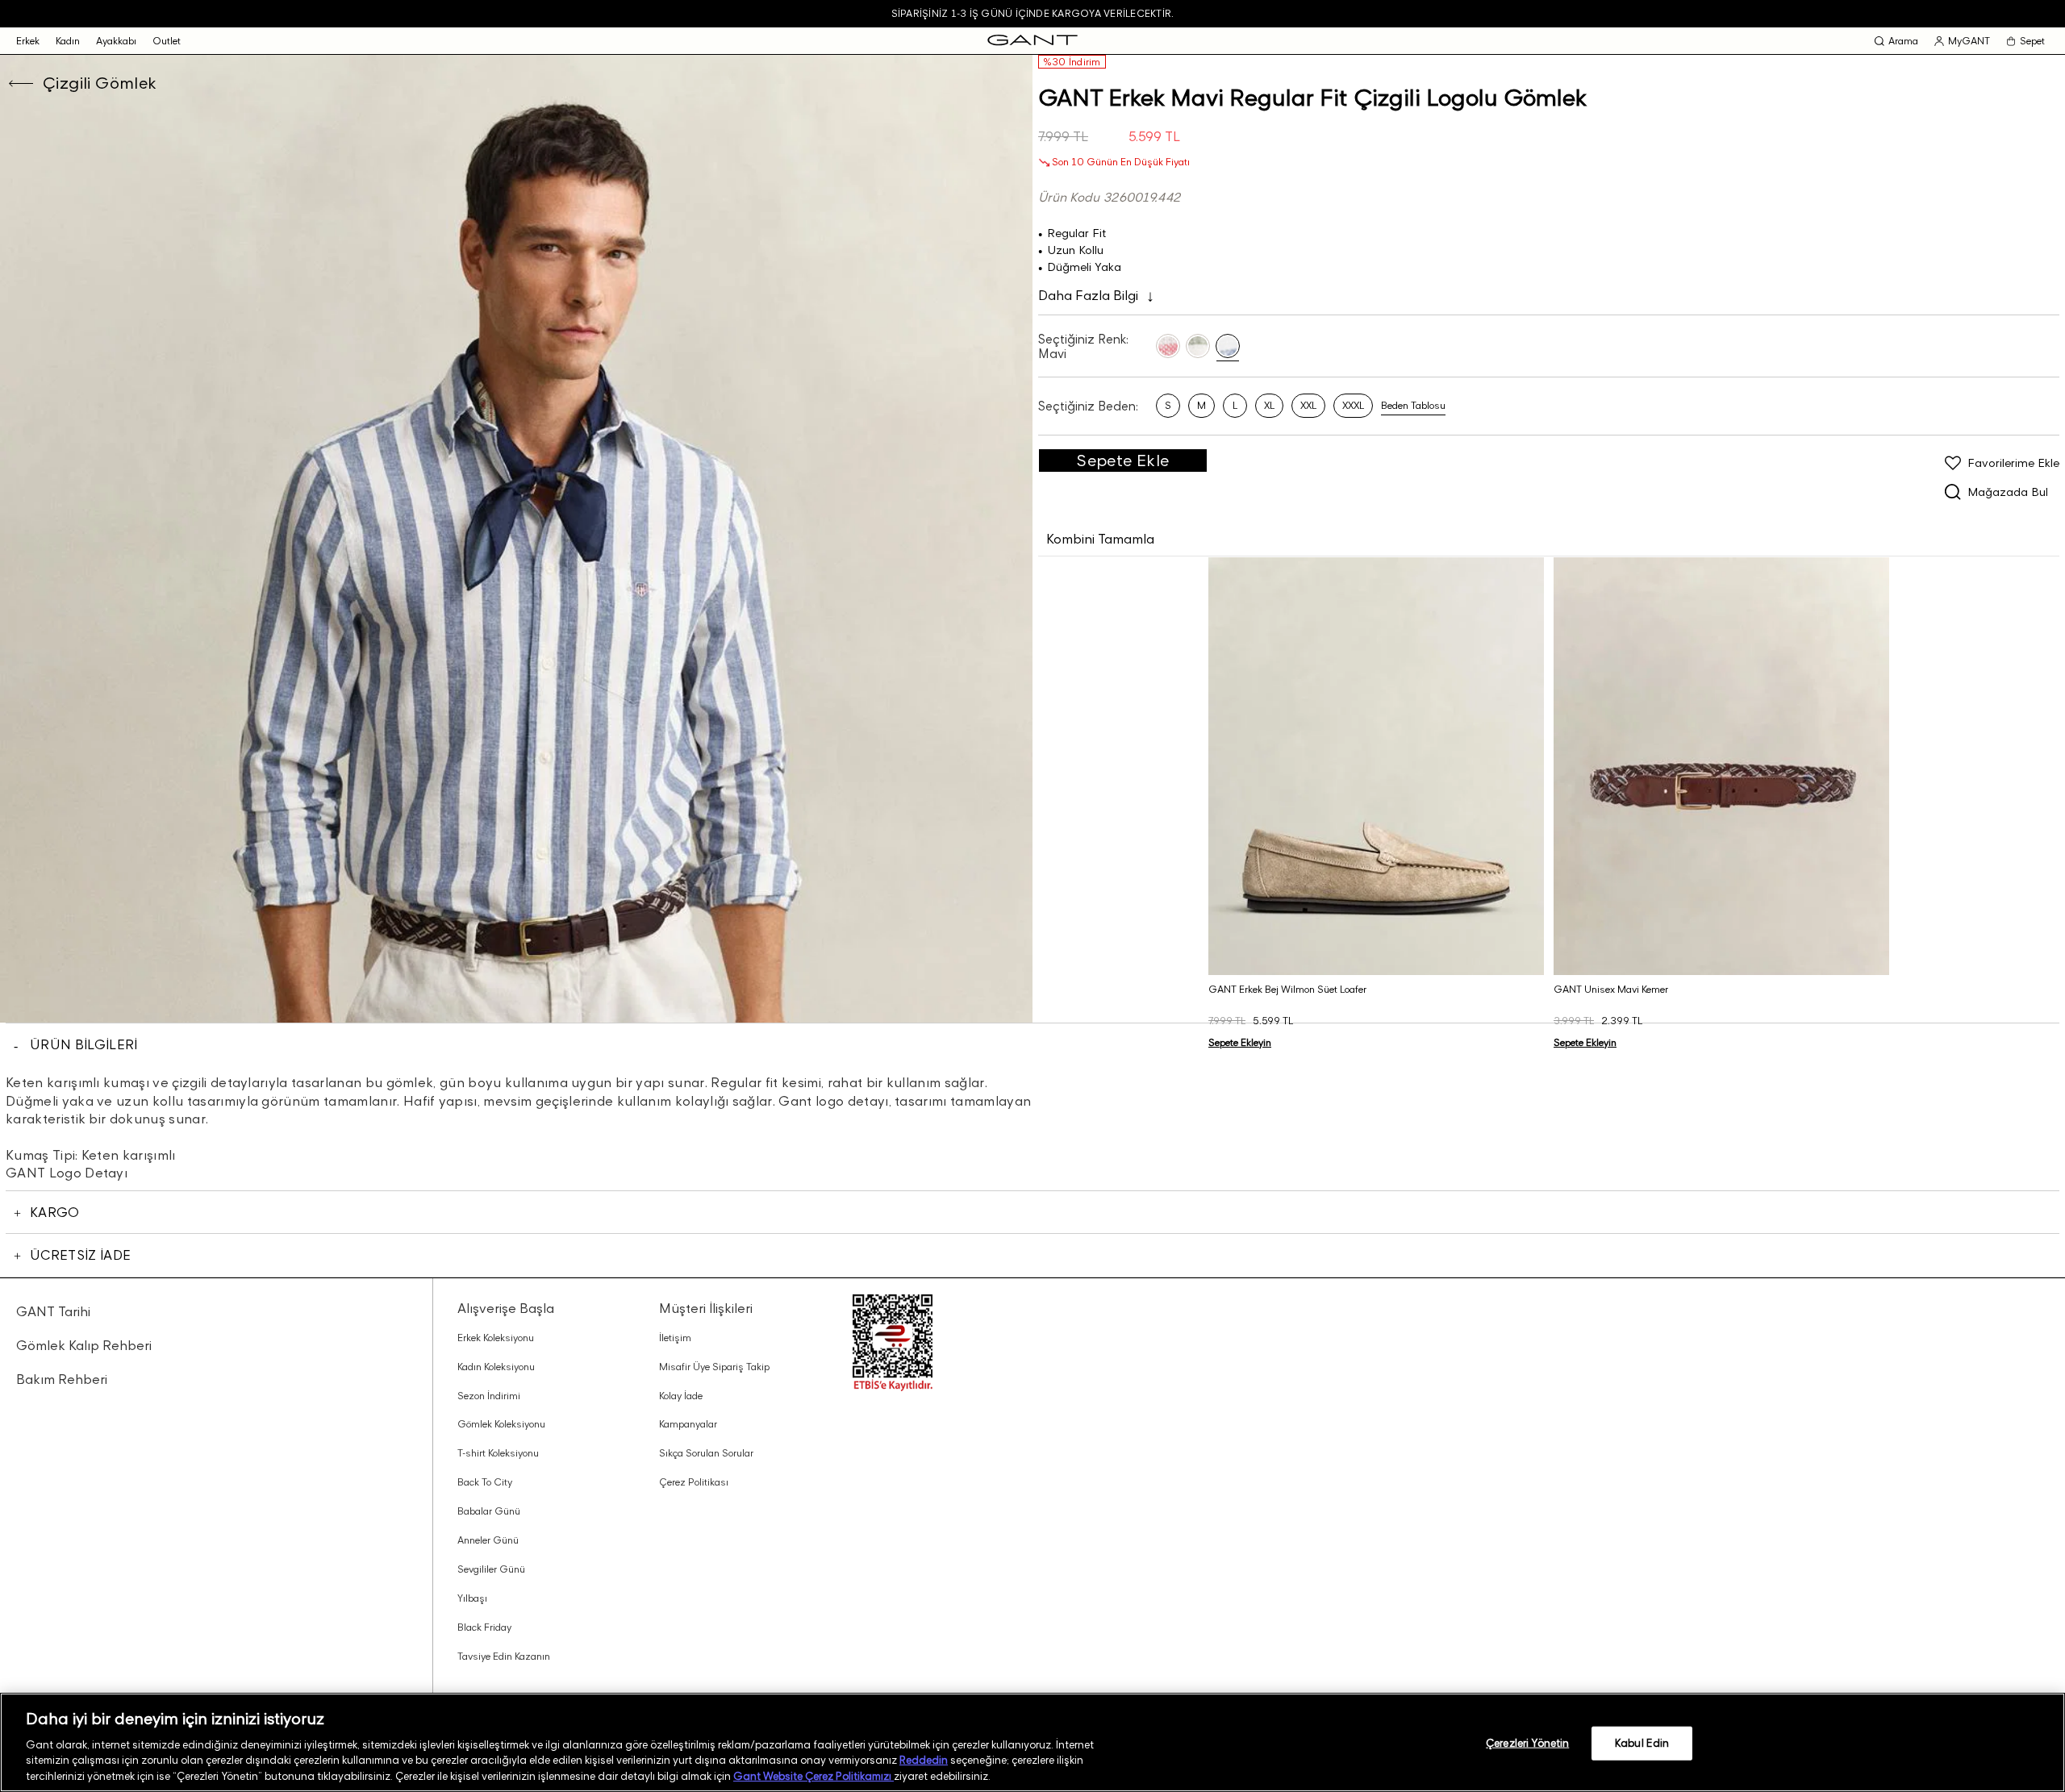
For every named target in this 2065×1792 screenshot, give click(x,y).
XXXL (1353, 405)
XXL (1308, 405)
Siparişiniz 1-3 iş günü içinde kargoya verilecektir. (1032, 13)
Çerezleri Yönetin (1527, 1743)
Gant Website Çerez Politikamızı (813, 1775)
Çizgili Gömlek (100, 83)
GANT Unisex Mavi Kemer (1611, 989)
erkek (28, 41)
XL (1269, 405)
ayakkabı (116, 41)
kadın (68, 41)
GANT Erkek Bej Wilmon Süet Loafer (1287, 989)
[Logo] (1032, 41)
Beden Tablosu (1413, 405)
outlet (167, 41)
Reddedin (924, 1760)
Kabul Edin (1642, 1743)
